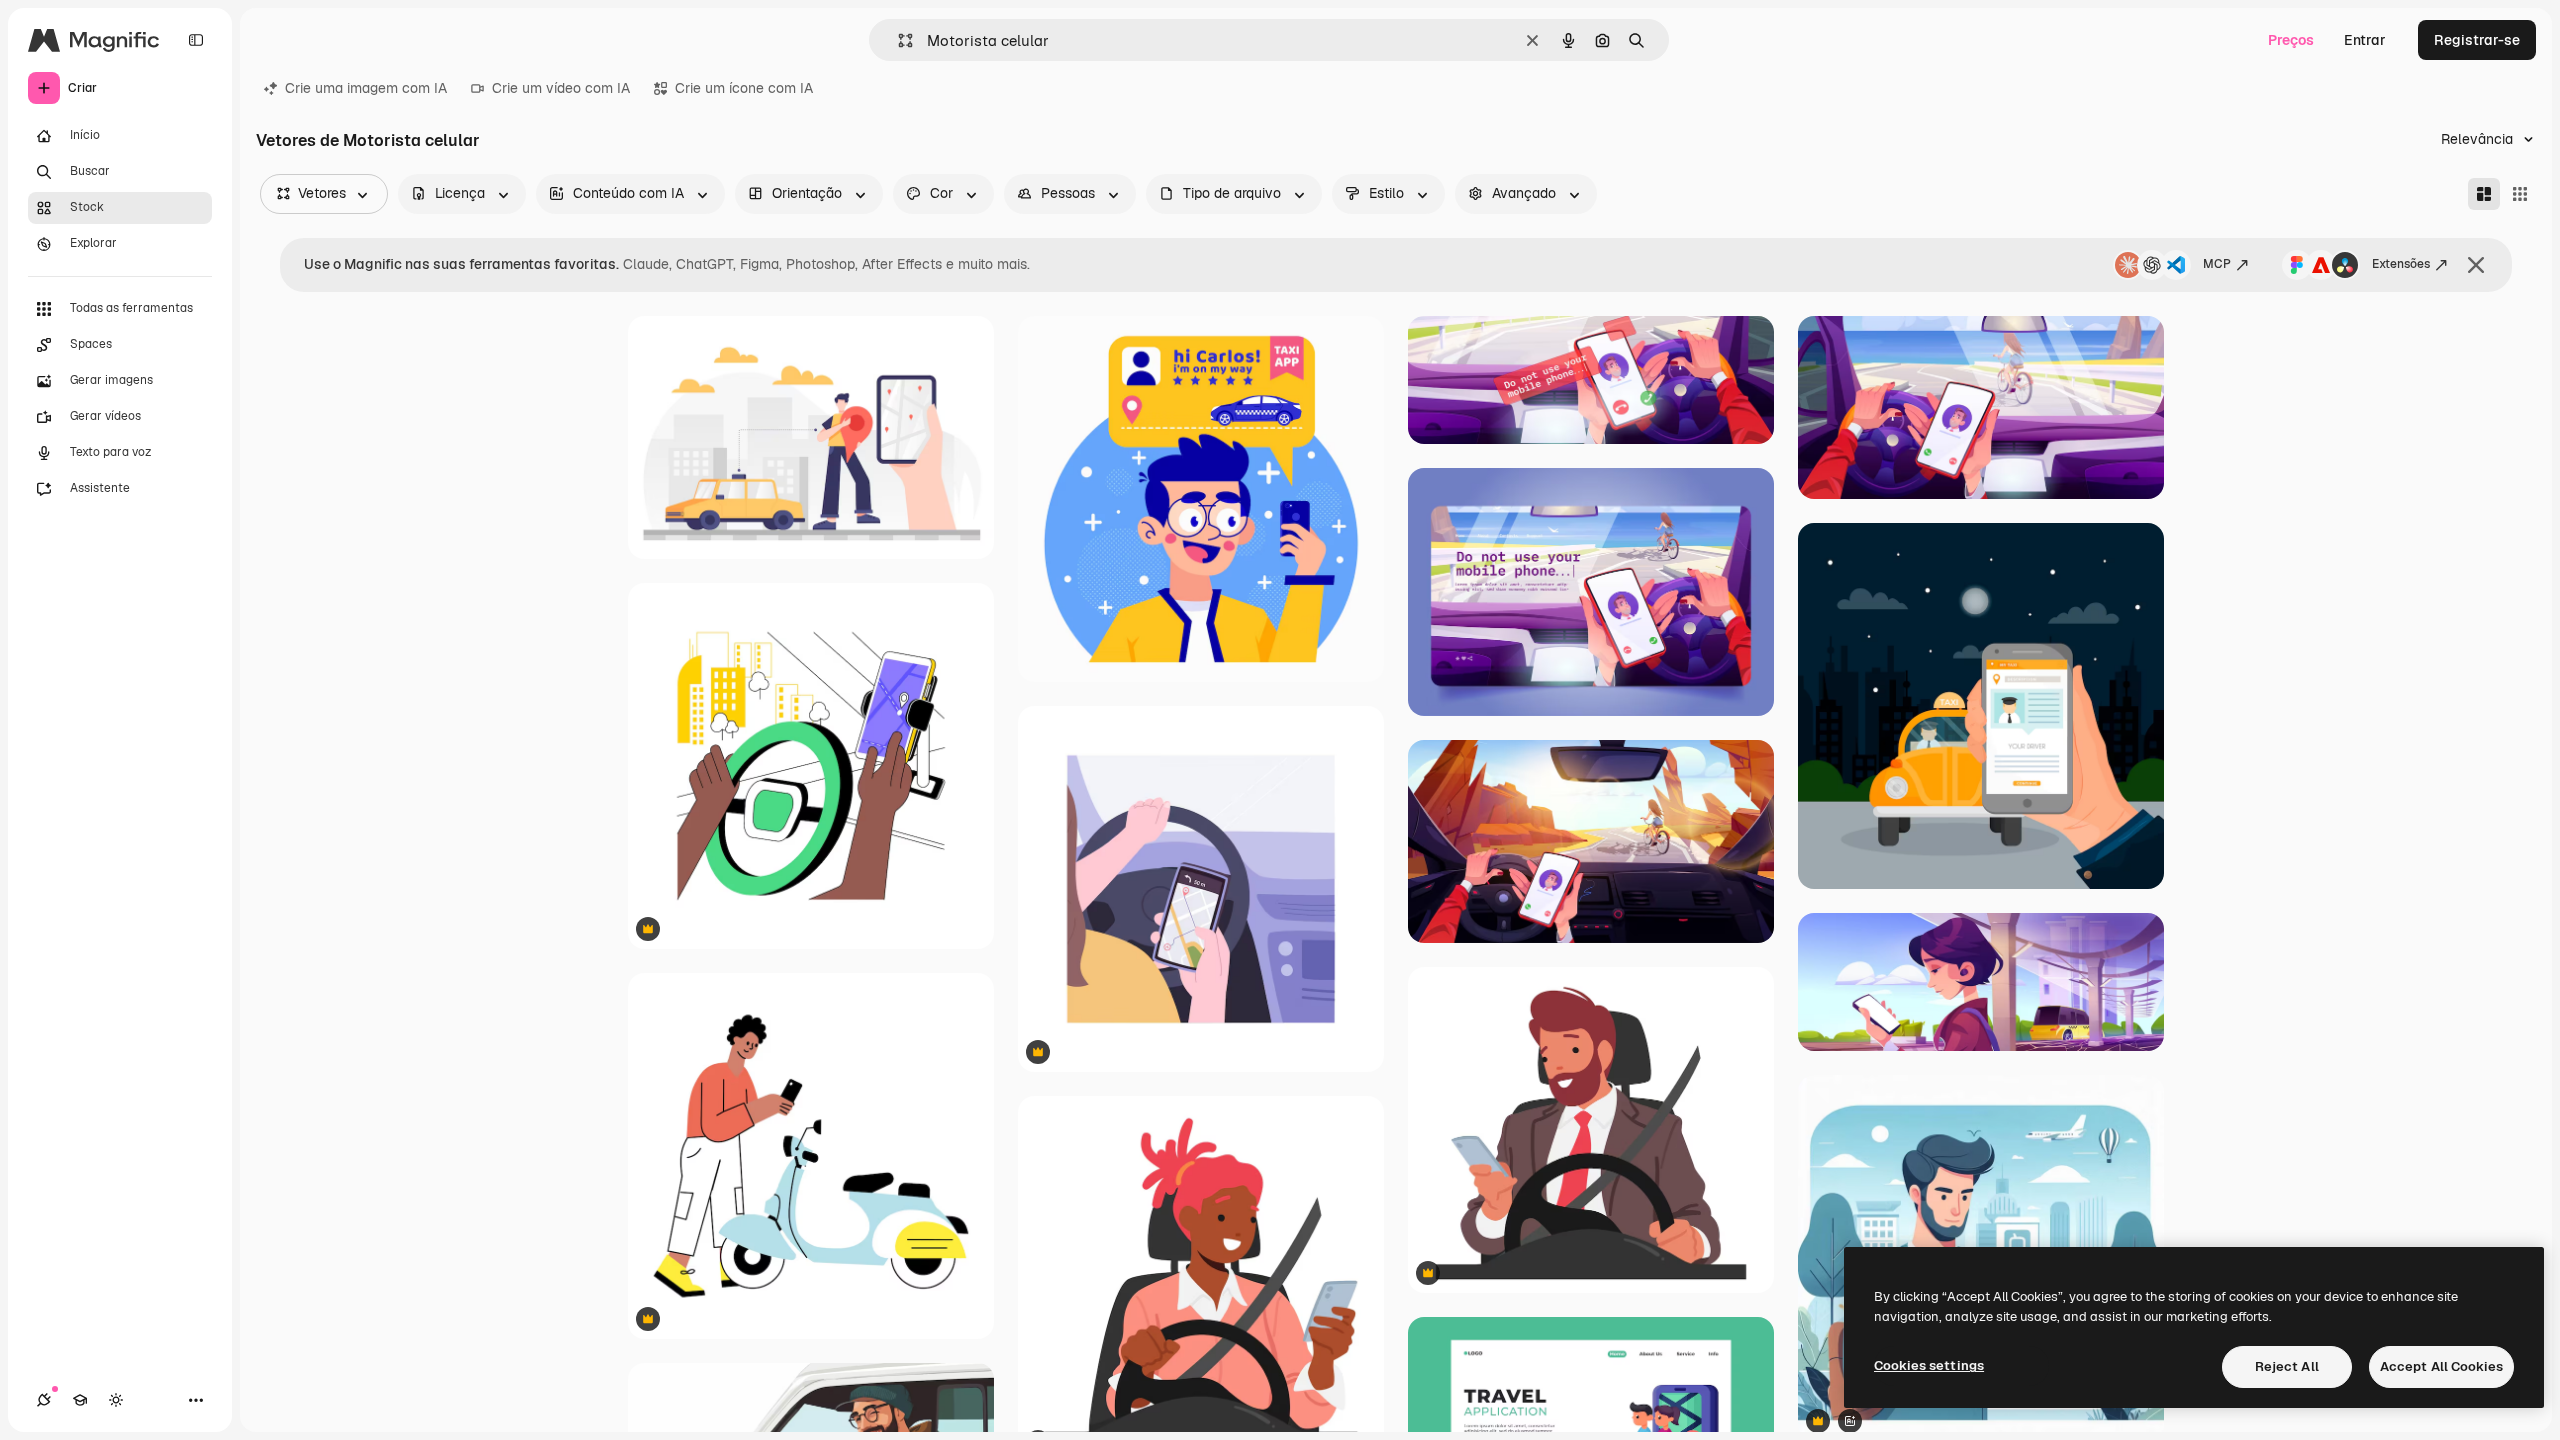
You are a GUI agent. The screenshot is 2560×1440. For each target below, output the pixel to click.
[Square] (2520, 194)
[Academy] (80, 1400)
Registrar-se (2477, 40)
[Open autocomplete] (897, 40)
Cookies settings (1929, 1365)
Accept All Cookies (2441, 1366)
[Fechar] (2476, 265)
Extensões (2401, 264)
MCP (2217, 264)
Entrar (2365, 40)
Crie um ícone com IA (744, 88)
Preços (2291, 40)
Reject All (2287, 1366)
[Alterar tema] (116, 1400)
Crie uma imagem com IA (366, 88)
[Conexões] (44, 1400)
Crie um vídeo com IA (561, 88)
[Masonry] (2484, 194)
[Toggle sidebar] (196, 40)
